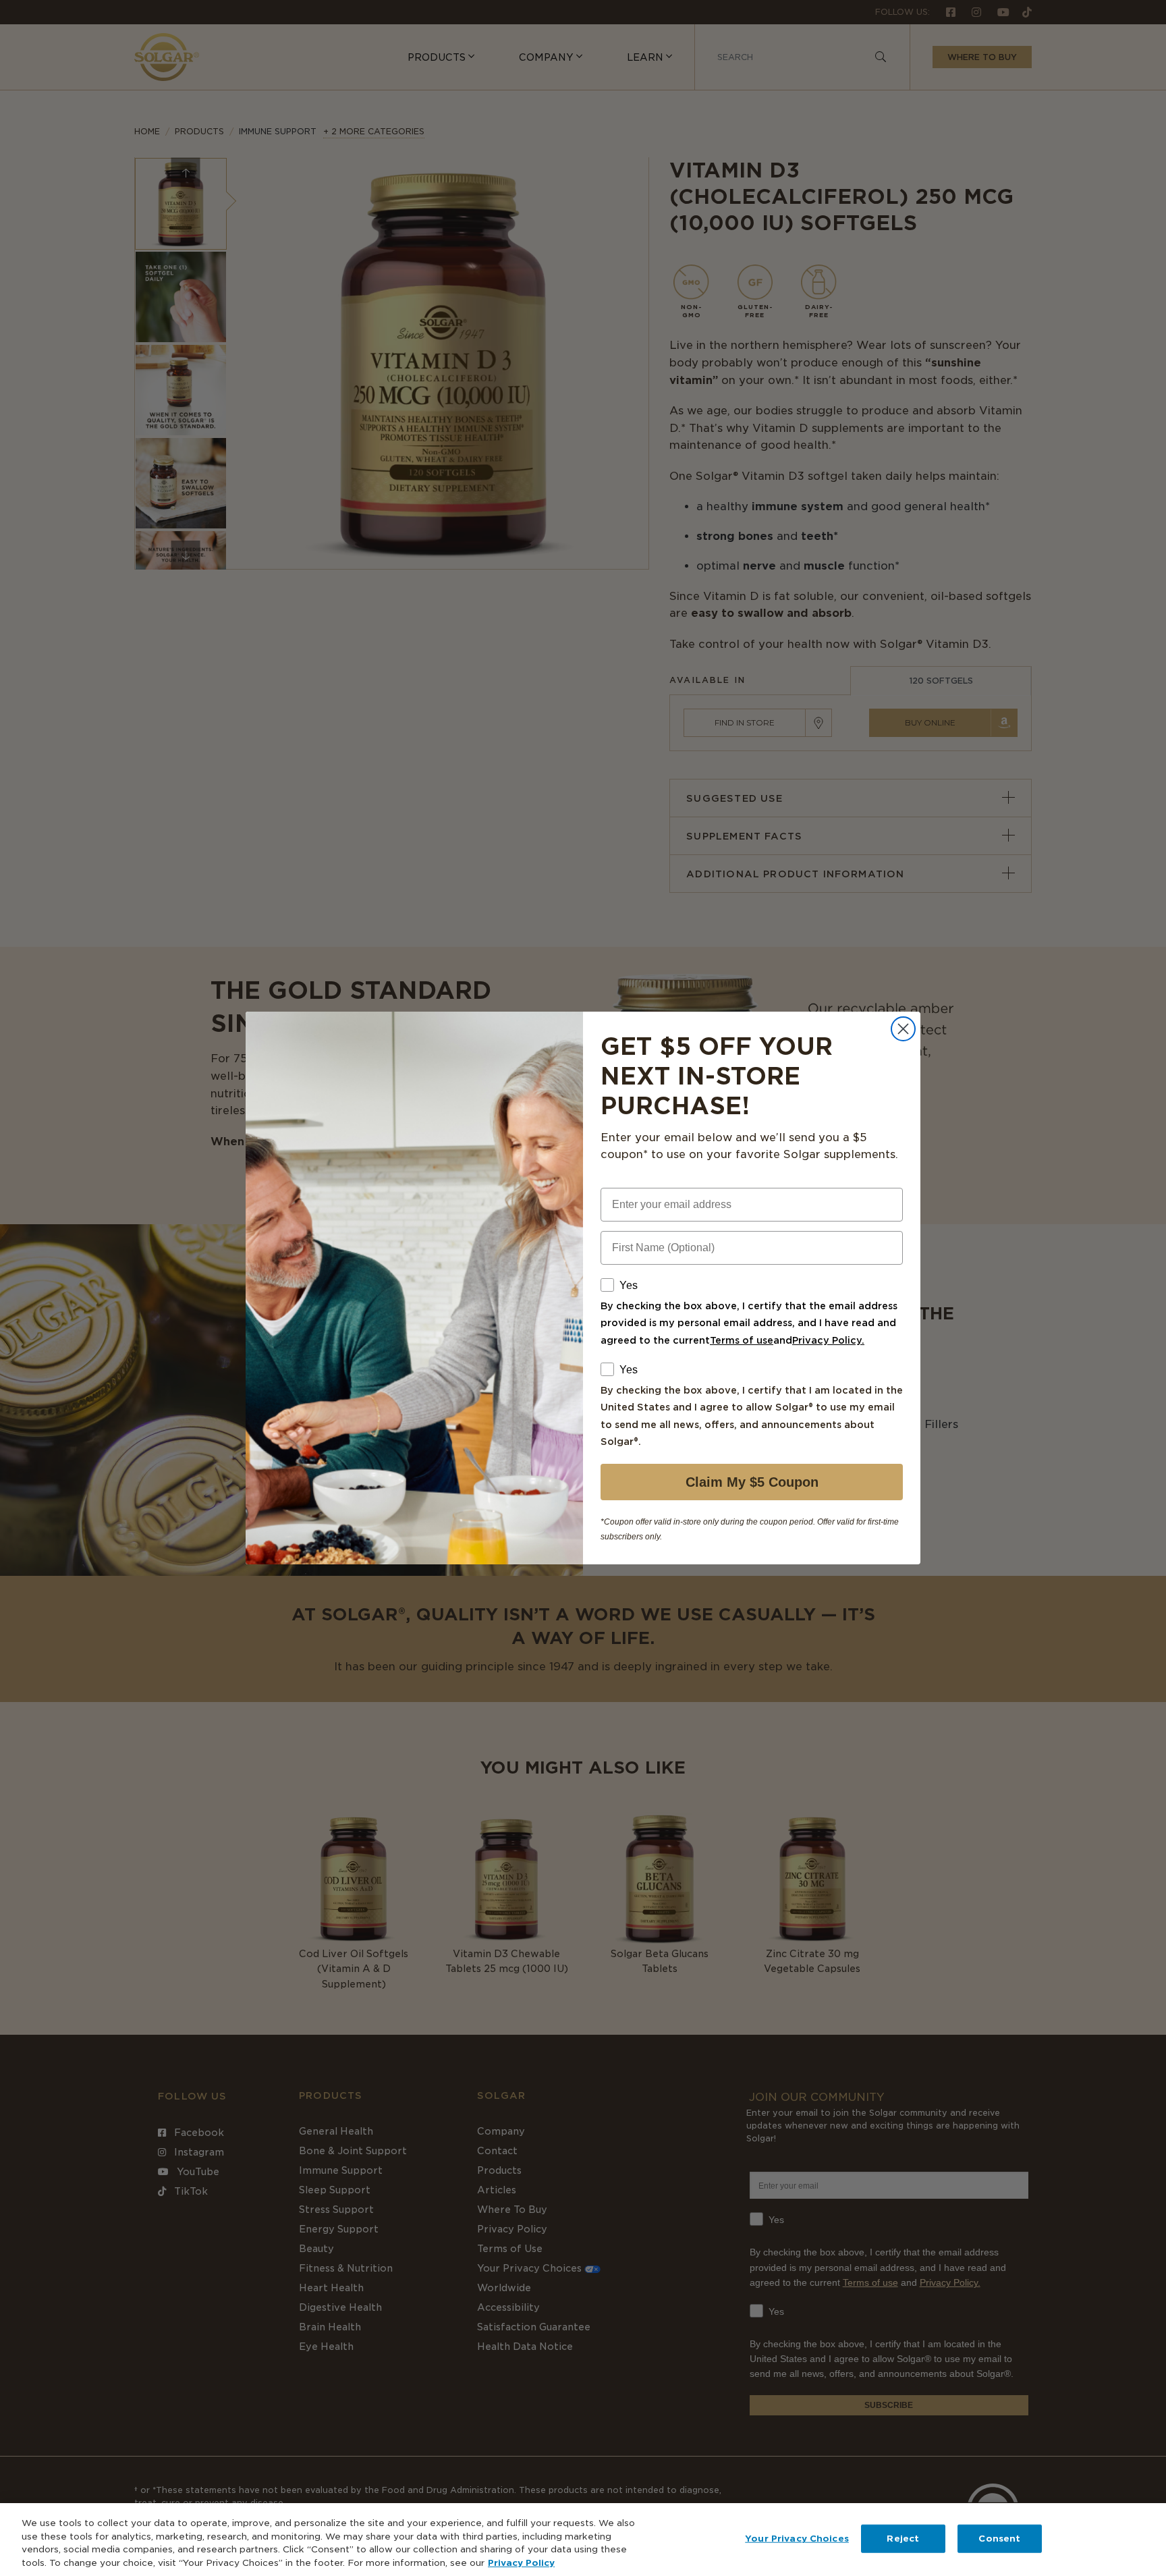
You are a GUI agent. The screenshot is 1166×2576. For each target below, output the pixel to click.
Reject (903, 2539)
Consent (999, 2539)
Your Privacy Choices (797, 2539)
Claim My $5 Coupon (752, 1482)
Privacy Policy (521, 2562)
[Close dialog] (903, 1029)
